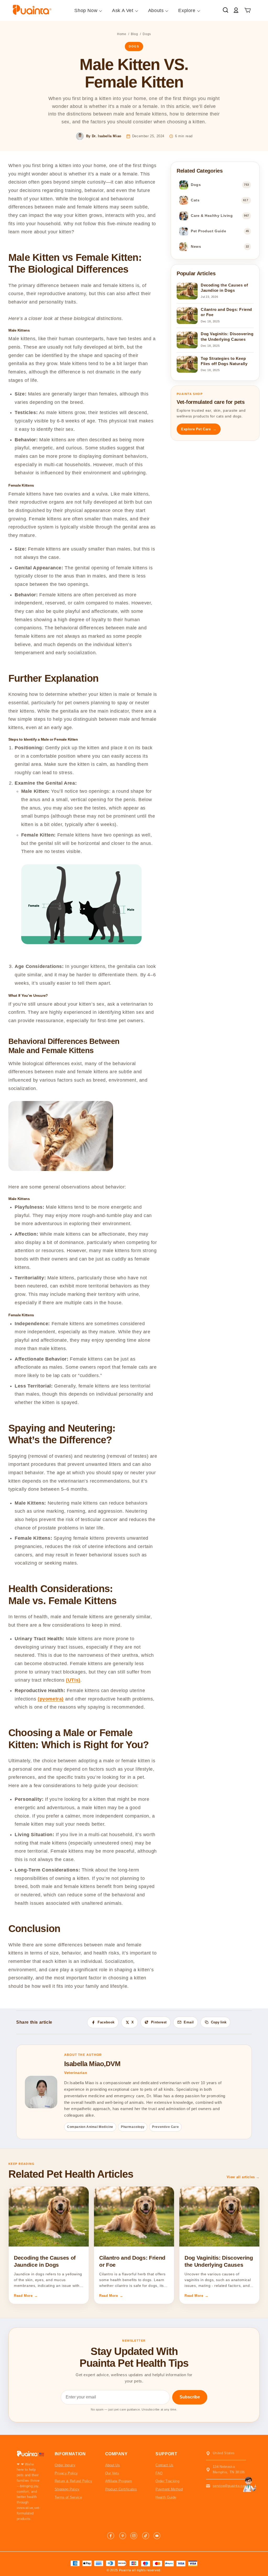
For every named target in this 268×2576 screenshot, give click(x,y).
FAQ (159, 2473)
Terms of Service (68, 2497)
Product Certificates (121, 2489)
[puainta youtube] (157, 2536)
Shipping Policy (67, 2489)
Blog (134, 34)
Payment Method (169, 2489)
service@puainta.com (230, 2486)
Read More (26, 2296)
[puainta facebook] (111, 2536)
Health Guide (166, 2497)
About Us (113, 2465)
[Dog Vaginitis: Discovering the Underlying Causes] (219, 2217)
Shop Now (86, 10)
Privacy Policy (66, 2473)
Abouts (156, 10)
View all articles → (243, 2177)
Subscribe (190, 2397)
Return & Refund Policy (73, 2481)
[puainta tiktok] (146, 2536)
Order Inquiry (65, 2465)
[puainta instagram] (134, 2536)
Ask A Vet (123, 10)
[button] (248, 11)
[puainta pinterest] (122, 2536)
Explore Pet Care (199, 429)
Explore (187, 10)
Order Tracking (167, 2481)
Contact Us (164, 2465)
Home (122, 34)
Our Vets (112, 2473)
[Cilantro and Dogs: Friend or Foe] (134, 2217)
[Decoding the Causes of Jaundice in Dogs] (49, 2217)
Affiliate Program (119, 2481)
